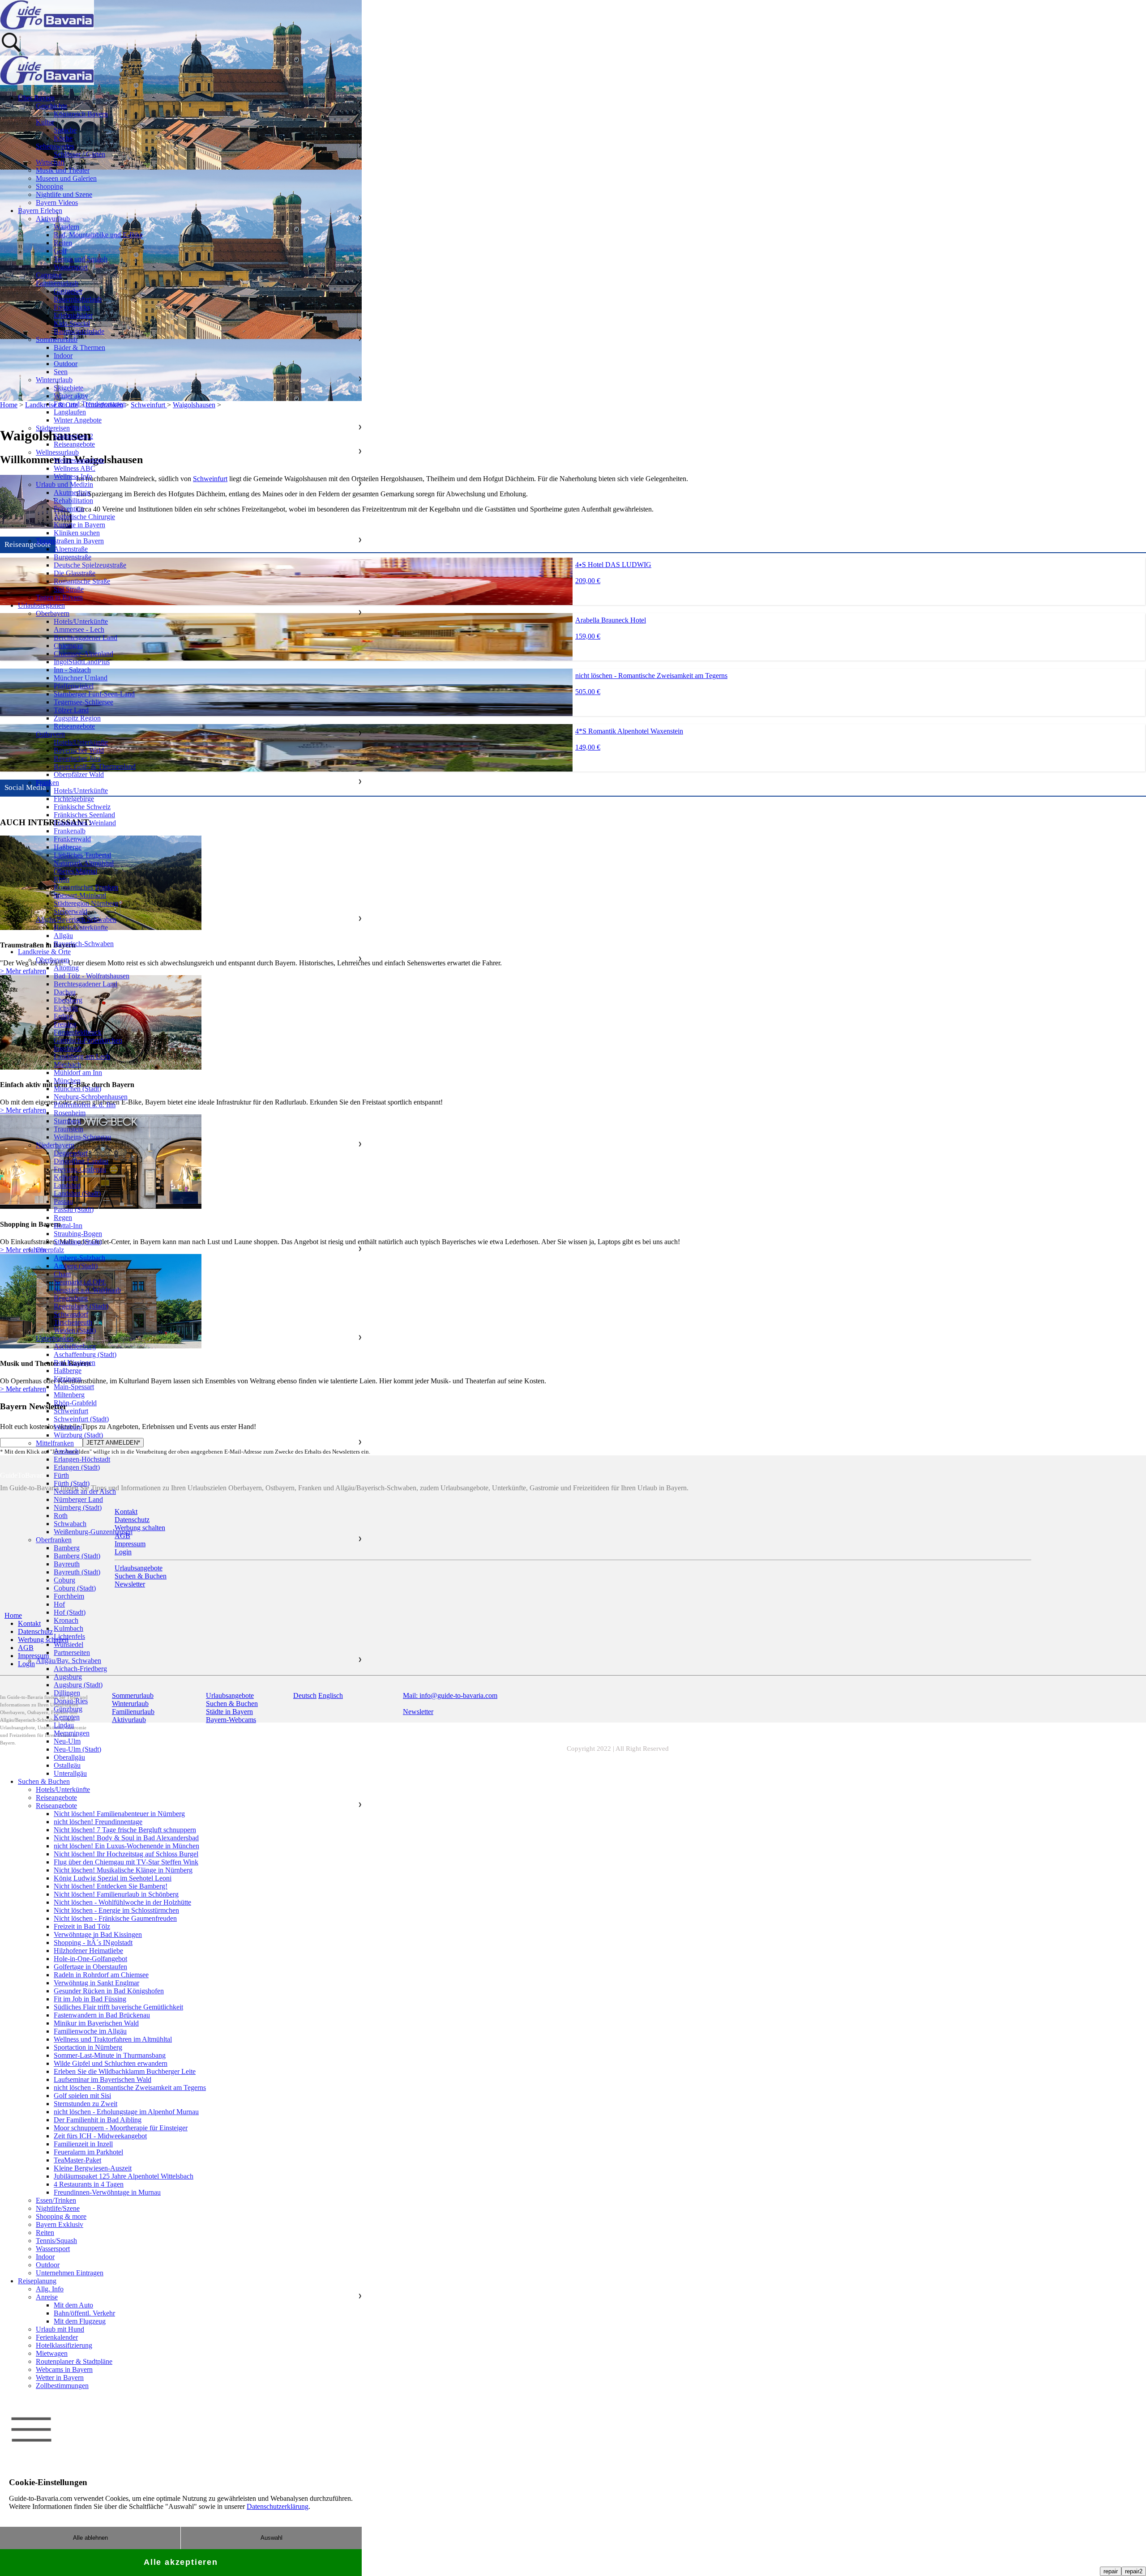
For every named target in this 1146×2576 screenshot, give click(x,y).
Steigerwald (71, 911)
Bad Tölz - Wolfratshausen (92, 976)
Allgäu (63, 936)
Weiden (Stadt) (75, 1330)
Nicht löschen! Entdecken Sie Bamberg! (111, 1886)
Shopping (49, 186)
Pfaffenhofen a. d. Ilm (85, 1105)
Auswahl (272, 2538)
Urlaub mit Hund (60, 2329)
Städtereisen (53, 428)
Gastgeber (68, 291)
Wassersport (71, 267)
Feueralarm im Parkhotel (88, 2152)
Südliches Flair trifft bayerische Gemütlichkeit (118, 2007)
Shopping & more (61, 2216)
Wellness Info (73, 476)
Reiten (63, 243)
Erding (63, 1016)
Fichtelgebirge (74, 799)
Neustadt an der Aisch (85, 1491)
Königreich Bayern (81, 114)
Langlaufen (70, 412)
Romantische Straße (82, 581)
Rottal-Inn (68, 1226)
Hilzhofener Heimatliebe (88, 1951)
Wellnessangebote (79, 460)
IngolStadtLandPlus (82, 662)
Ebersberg (68, 1000)
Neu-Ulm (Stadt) (77, 1749)
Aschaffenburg (75, 1346)
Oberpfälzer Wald (79, 774)
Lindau (64, 1725)
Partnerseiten (72, 1653)
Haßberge (68, 847)
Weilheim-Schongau (82, 1137)
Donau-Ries (71, 1701)
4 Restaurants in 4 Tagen (89, 2184)
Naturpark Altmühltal (84, 863)
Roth (61, 1516)
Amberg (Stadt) (76, 1266)
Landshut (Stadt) (77, 1193)
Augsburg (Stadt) (78, 1685)
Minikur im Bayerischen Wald (96, 2023)
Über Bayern (36, 98)
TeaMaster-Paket (77, 2160)
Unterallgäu (70, 1773)
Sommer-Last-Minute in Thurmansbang (110, 2055)
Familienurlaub (57, 283)
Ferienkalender (57, 2337)
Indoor (63, 356)
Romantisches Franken (86, 887)
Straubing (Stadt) (78, 1242)
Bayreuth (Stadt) (77, 1572)
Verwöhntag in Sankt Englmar (96, 1983)
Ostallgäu (67, 1765)
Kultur (45, 122)
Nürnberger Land (78, 1499)
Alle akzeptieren (181, 2562)
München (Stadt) (77, 1089)
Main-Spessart (74, 1387)
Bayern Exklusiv (60, 2224)
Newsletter (418, 1712)
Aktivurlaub (53, 219)
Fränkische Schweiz (82, 807)
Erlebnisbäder (73, 315)
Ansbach (66, 1451)
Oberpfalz (50, 1250)
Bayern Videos (57, 203)
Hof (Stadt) (70, 1612)
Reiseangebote (74, 444)
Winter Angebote (78, 420)
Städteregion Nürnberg (86, 903)
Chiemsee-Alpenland (83, 654)
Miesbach (67, 1064)
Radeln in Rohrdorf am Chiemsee (101, 1975)
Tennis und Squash (81, 259)
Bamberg (67, 1548)
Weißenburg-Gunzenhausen (93, 1532)
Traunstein (68, 1129)
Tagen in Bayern (59, 597)
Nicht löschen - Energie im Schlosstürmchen (116, 1910)
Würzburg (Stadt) (78, 1435)
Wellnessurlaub (57, 452)
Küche (63, 138)
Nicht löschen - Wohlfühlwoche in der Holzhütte (122, 1902)
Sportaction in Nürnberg (88, 2047)
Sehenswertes (55, 146)
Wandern (66, 227)
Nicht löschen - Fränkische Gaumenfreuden (115, 1918)
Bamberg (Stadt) (77, 1556)
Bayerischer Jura (77, 758)
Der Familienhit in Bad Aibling (98, 2120)
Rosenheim (70, 1113)
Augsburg (68, 1677)
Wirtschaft (50, 162)
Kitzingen (68, 1379)
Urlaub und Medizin (64, 484)
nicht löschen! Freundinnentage (98, 1822)
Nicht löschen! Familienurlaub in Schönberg (116, 1894)
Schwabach (70, 1524)
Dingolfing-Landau (81, 1161)
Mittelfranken (55, 1443)
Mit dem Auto (73, 2305)
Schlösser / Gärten (79, 154)
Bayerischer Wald (79, 750)
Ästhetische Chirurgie (84, 517)
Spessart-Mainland (80, 895)
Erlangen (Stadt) (77, 1467)
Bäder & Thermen (79, 348)
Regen (63, 1218)
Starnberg (67, 1121)
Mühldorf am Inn (78, 1073)
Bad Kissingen (75, 1363)
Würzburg (68, 1427)
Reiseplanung (37, 2281)
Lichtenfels (69, 1636)
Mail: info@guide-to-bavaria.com (450, 1695)
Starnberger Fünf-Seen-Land (94, 694)
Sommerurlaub (57, 339)
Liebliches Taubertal (82, 855)
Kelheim (66, 1177)
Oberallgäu (69, 1757)
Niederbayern (55, 1145)
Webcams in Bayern (64, 2369)
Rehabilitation (73, 501)
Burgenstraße (73, 557)
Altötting (66, 968)
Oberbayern (53, 613)
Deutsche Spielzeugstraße (90, 565)
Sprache (65, 130)
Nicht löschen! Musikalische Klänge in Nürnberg (123, 1870)
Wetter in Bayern (60, 2378)
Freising (65, 1024)
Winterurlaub (54, 380)
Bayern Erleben (40, 211)
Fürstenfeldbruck (78, 1032)
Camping (49, 275)
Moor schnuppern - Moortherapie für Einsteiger (121, 2128)
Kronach (66, 1620)
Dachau (65, 992)
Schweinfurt (71, 1411)
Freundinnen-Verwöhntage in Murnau (107, 2192)
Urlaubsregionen (41, 605)
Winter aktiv (71, 396)
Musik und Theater (63, 170)
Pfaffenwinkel (74, 686)
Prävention (69, 509)
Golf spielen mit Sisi (82, 2096)
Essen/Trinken (56, 2200)
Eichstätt (66, 1008)
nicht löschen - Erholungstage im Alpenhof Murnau (126, 2112)
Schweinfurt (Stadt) (81, 1419)
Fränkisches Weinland (85, 823)
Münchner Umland (81, 678)
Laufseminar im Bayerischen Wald (103, 2079)
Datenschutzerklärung (278, 2506)
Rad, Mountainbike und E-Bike (98, 235)
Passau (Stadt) (74, 1209)
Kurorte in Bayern (79, 525)
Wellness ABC (75, 468)
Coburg (64, 1580)
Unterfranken (55, 1338)
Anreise (47, 2297)
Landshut (67, 1185)
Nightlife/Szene (58, 2208)
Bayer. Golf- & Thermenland (95, 766)
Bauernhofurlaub (78, 299)
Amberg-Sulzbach (79, 1258)
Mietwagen (52, 2353)
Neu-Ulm (67, 1741)
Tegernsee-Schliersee (83, 702)
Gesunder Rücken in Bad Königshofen (109, 1991)
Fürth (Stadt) (72, 1483)
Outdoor (66, 364)
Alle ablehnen (90, 2538)
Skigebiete (68, 388)
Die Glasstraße (75, 573)
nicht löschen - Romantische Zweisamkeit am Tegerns (130, 2088)
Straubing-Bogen (78, 1234)
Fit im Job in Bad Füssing (90, 1999)
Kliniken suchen (77, 533)
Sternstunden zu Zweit (86, 2104)
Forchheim (69, 1596)
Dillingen (67, 1693)
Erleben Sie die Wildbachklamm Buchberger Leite (125, 2071)
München (67, 1081)
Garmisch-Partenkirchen (88, 1040)
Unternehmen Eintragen (70, 2273)
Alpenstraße (71, 549)
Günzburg (68, 1709)
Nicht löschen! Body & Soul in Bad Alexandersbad (126, 1838)
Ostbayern (50, 734)
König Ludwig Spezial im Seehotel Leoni (113, 1878)
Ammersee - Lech (79, 629)
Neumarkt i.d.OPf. (80, 1282)
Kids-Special (72, 323)
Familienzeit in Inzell (83, 2144)
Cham (62, 1274)
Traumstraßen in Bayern (70, 541)
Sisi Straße (69, 589)
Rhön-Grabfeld (75, 1403)
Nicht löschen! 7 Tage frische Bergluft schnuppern (125, 1830)
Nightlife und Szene (64, 194)
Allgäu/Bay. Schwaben (68, 1661)
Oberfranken (54, 1540)
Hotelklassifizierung (64, 2345)
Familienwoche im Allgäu (90, 2031)
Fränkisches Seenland (84, 815)
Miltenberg (69, 1395)
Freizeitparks (72, 307)
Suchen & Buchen (44, 1781)
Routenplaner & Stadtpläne (74, 2361)
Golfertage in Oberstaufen (90, 1967)
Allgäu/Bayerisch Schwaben (76, 919)
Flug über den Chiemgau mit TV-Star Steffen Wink (126, 1862)
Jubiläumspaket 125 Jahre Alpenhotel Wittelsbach (124, 2176)
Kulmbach (68, 1628)
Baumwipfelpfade (79, 331)
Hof (59, 1604)
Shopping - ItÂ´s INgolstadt (93, 1943)
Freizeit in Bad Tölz (82, 1926)
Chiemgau (68, 646)
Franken (47, 783)
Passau (63, 1201)
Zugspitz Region (77, 718)
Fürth (61, 1475)
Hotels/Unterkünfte (81, 621)
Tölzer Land (71, 710)
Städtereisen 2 (73, 436)
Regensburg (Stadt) (81, 1306)
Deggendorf (71, 1153)
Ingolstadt (68, 1048)
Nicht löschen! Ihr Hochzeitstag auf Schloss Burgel (126, 1854)
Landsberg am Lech (82, 1056)
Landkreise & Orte (44, 952)
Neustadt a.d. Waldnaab (87, 1290)
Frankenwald (72, 839)
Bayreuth (67, 1564)
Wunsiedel (68, 1644)
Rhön (62, 879)
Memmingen (72, 1733)
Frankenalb (70, 831)
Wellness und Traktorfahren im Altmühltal (113, 2039)
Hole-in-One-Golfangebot (90, 1959)
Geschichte (51, 106)
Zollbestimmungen (62, 2386)
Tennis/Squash (56, 2241)
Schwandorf (71, 1314)
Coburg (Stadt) (75, 1588)
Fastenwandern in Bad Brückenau (102, 2015)
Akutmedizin (72, 493)
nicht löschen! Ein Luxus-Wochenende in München (126, 1846)
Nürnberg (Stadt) (78, 1508)
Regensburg (71, 1298)
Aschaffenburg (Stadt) (85, 1354)
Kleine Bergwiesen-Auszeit (93, 2168)
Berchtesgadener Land (86, 638)
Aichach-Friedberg (80, 1669)
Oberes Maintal (75, 871)
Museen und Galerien (66, 178)
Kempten (67, 1717)
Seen (61, 372)
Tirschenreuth (73, 1322)
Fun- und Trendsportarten (90, 404)
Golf (60, 251)
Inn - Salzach (72, 670)
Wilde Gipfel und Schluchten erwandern (111, 2063)
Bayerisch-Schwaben (84, 944)
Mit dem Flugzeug (80, 2321)
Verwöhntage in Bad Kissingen (98, 1934)
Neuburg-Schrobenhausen (91, 1097)
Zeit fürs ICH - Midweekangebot (100, 2136)
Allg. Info (50, 2289)
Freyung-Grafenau (80, 1169)
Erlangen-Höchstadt (82, 1459)
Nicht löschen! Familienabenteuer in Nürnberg (119, 1814)
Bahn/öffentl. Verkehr (84, 2313)
